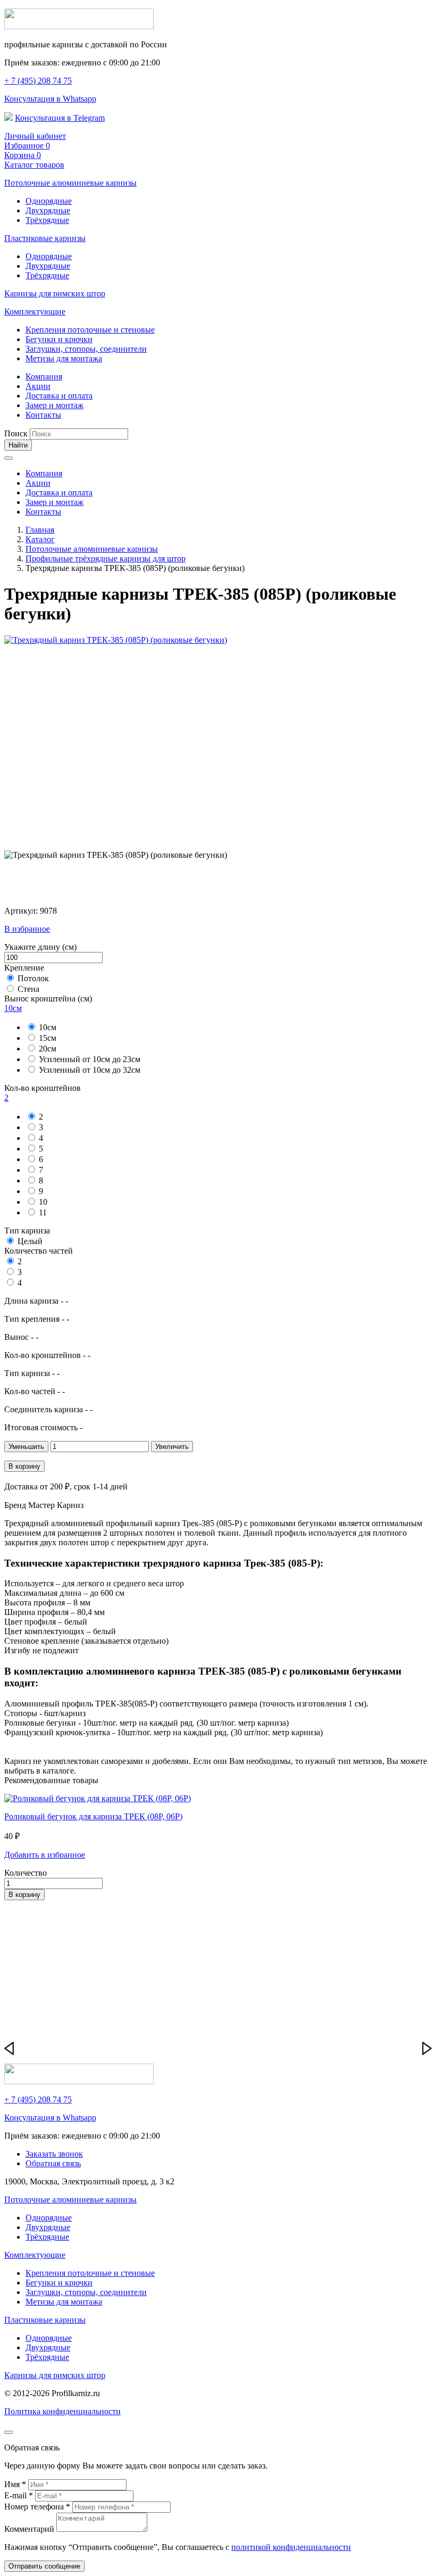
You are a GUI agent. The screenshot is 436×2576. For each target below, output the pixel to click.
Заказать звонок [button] (54, 2154)
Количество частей (39, 1251)
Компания (44, 376)
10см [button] (13, 1008)
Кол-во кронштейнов (43, 1088)
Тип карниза (27, 1231)
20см (48, 1049)
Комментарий (30, 2529)
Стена (28, 989)
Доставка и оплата (59, 396)
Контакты (43, 415)
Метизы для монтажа (64, 358)
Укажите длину (40, 947)
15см (48, 1038)
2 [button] (6, 1098)
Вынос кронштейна (48, 999)
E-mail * (20, 2495)
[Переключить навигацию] (9, 458)
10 (43, 1202)
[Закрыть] (9, 2432)
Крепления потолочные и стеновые (90, 330)
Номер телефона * (38, 2507)
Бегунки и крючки (59, 339)
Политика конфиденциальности (62, 2411)
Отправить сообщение (44, 2566)
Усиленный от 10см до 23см (90, 1059)
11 (43, 1212)
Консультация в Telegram (60, 118)
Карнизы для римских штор (55, 293)
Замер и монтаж (54, 405)
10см (48, 1027)
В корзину (24, 1466)
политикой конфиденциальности (291, 2547)
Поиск (16, 433)
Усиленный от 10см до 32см (90, 1070)
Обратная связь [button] (53, 2163)
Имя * (16, 2484)
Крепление (24, 968)
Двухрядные (48, 210)
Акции (38, 386)
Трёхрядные (47, 220)
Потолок (33, 978)
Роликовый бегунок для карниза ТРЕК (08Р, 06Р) (93, 1816)
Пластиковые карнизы (45, 238)
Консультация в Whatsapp (50, 99)
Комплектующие (35, 312)
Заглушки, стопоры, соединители (86, 349)
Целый (30, 1241)
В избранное (27, 929)
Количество (26, 1873)
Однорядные (49, 201)
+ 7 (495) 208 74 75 (38, 81)
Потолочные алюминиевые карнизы (70, 183)
